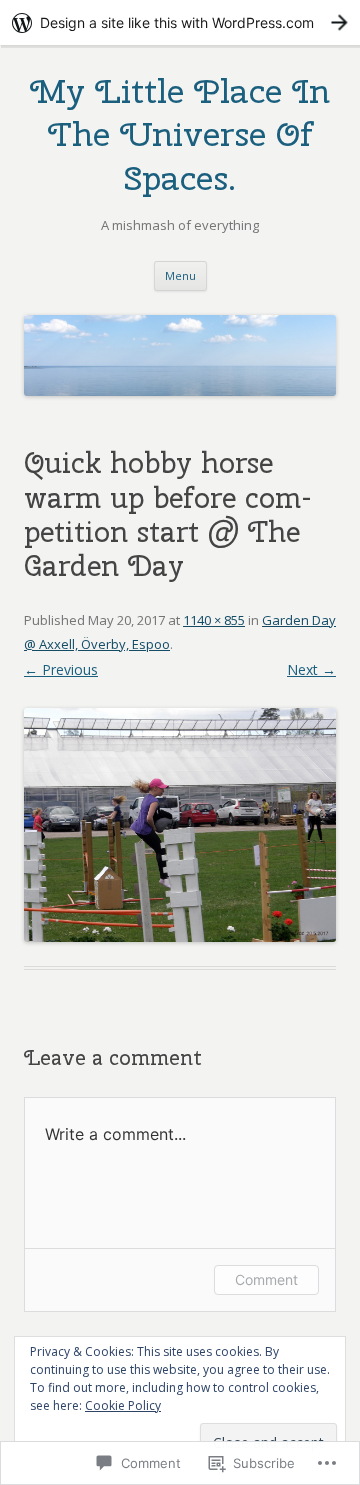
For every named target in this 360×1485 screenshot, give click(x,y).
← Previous (61, 669)
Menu (180, 275)
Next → (311, 669)
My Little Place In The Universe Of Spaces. (180, 134)
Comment (266, 1279)
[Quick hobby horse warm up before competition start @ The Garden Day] (180, 825)
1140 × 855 (214, 620)
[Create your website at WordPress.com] (180, 22)
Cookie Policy (123, 1405)
